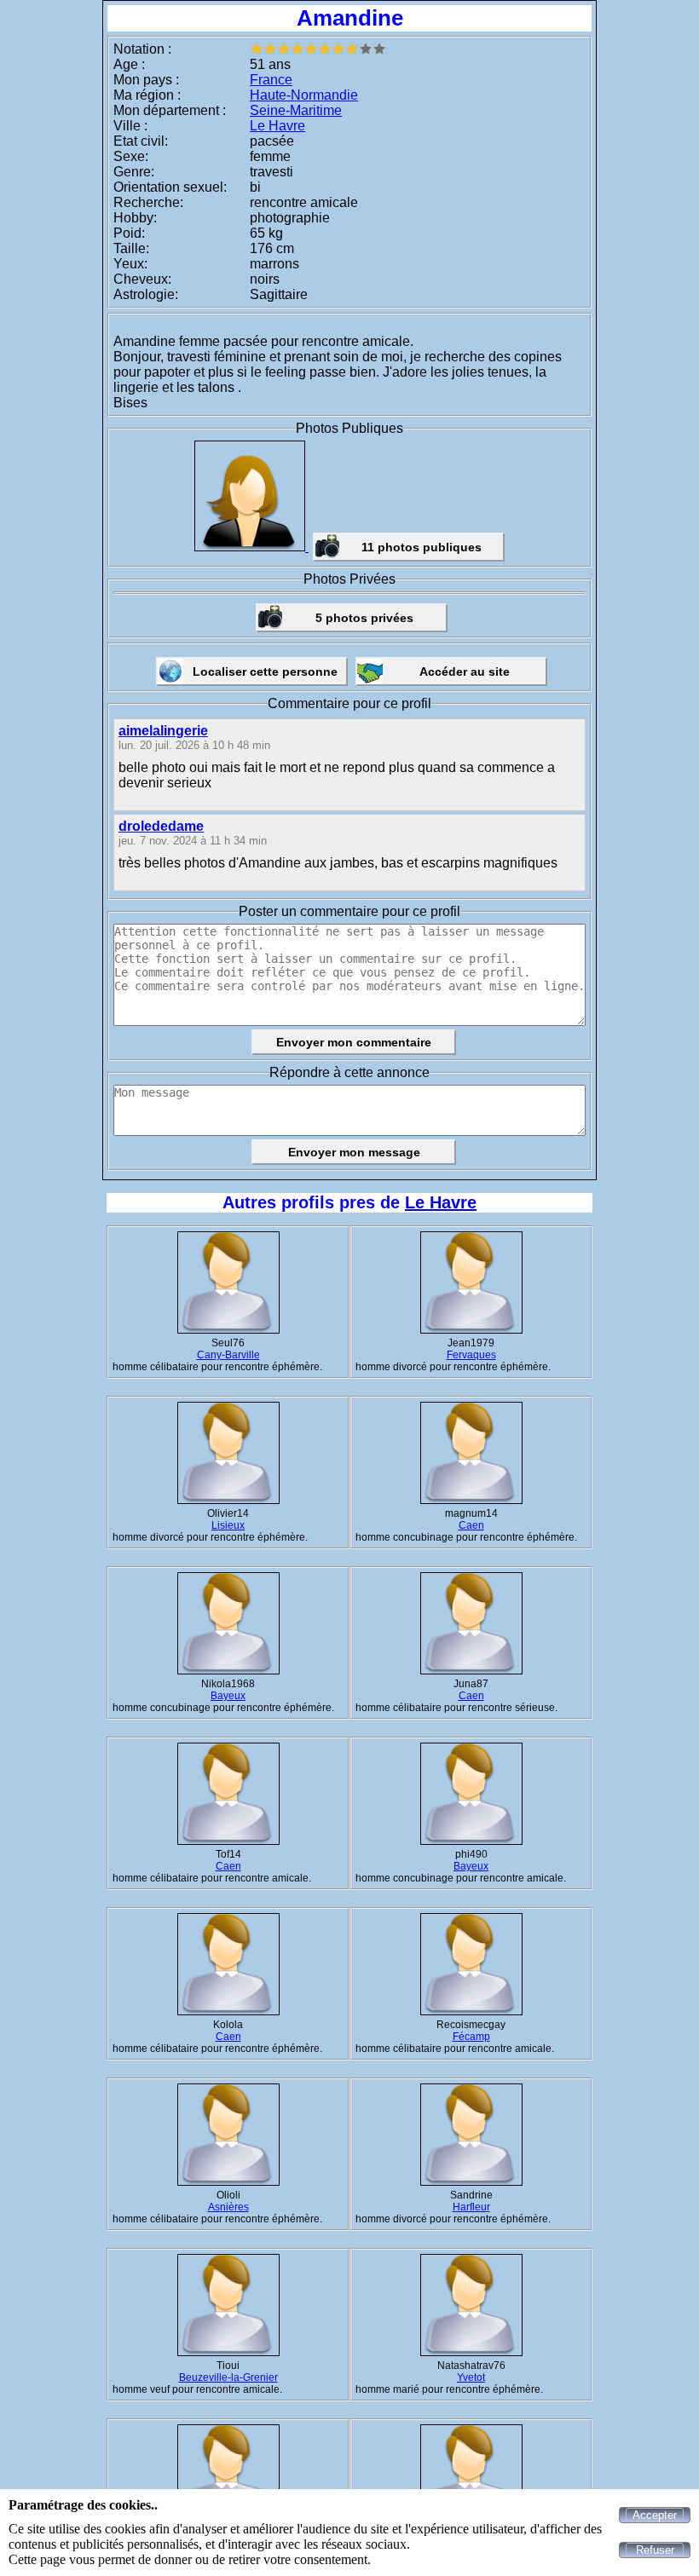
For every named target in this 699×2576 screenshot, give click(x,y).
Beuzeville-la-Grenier (228, 2377)
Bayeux (228, 1696)
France (271, 80)
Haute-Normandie (304, 95)
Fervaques (471, 1355)
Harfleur (471, 2207)
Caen (471, 1525)
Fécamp (471, 2037)
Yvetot (471, 2377)
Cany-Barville (228, 1355)
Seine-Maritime (296, 110)
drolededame (161, 826)
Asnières (228, 2207)
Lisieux (228, 1525)
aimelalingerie (163, 731)
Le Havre (277, 126)
